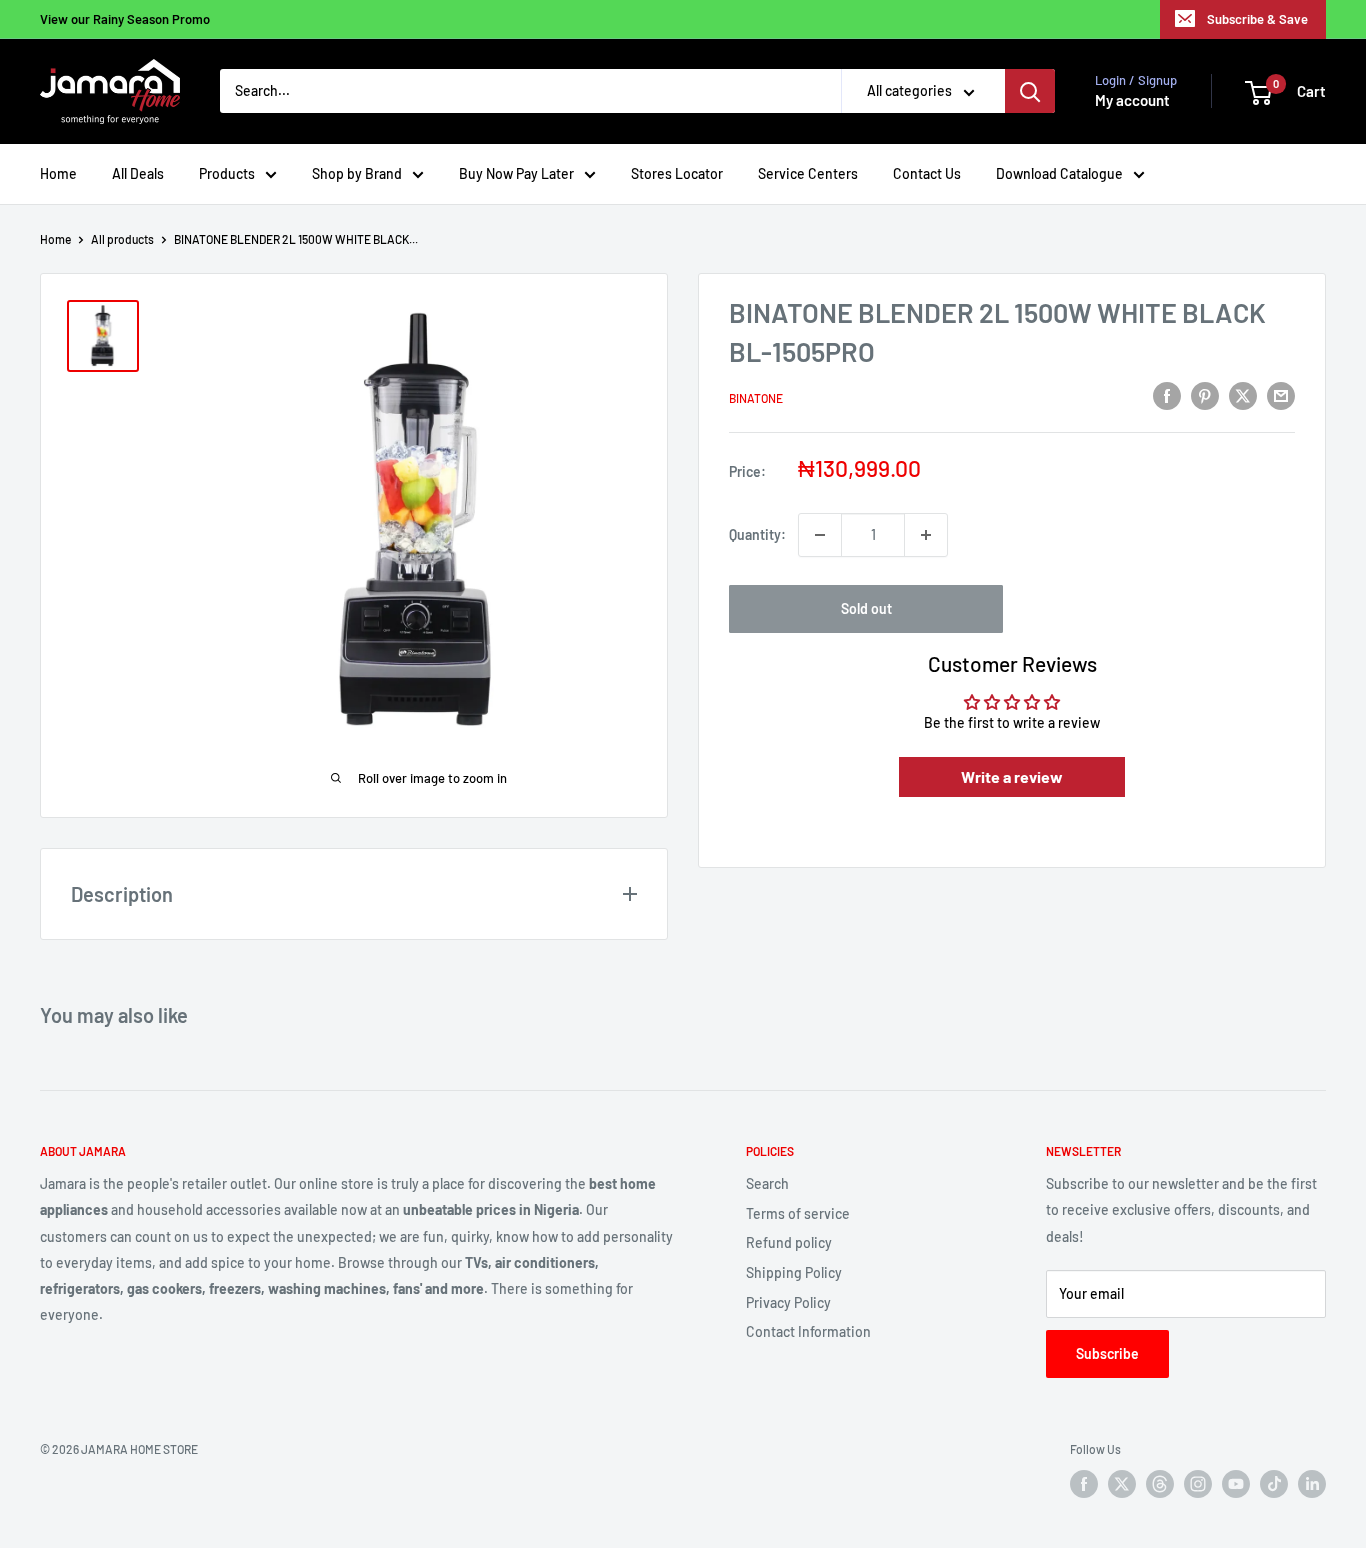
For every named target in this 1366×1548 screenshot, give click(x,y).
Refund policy (789, 1242)
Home (58, 173)
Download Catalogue (1059, 173)
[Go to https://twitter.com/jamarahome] (1122, 1484)
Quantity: (757, 534)
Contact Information (808, 1331)
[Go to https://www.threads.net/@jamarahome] (1160, 1484)
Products (227, 173)
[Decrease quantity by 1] (820, 535)
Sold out (866, 608)
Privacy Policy (788, 1302)
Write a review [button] (1012, 776)
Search (767, 1183)
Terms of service (798, 1213)
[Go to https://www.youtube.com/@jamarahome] (1236, 1484)
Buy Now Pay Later (516, 173)
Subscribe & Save (1257, 19)
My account (1132, 101)
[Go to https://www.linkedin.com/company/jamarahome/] (1312, 1484)
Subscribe (1107, 1353)
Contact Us (927, 173)
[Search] (1030, 92)
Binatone (756, 399)
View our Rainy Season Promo (125, 19)
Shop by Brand (357, 173)
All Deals (138, 173)
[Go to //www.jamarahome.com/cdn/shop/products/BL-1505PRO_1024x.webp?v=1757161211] (103, 336)
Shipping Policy (794, 1272)
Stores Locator (677, 173)
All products (122, 239)
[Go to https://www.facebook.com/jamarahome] (1084, 1484)
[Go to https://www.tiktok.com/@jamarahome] (1274, 1484)
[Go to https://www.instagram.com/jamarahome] (1198, 1484)
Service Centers (808, 173)
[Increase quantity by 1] (926, 535)
